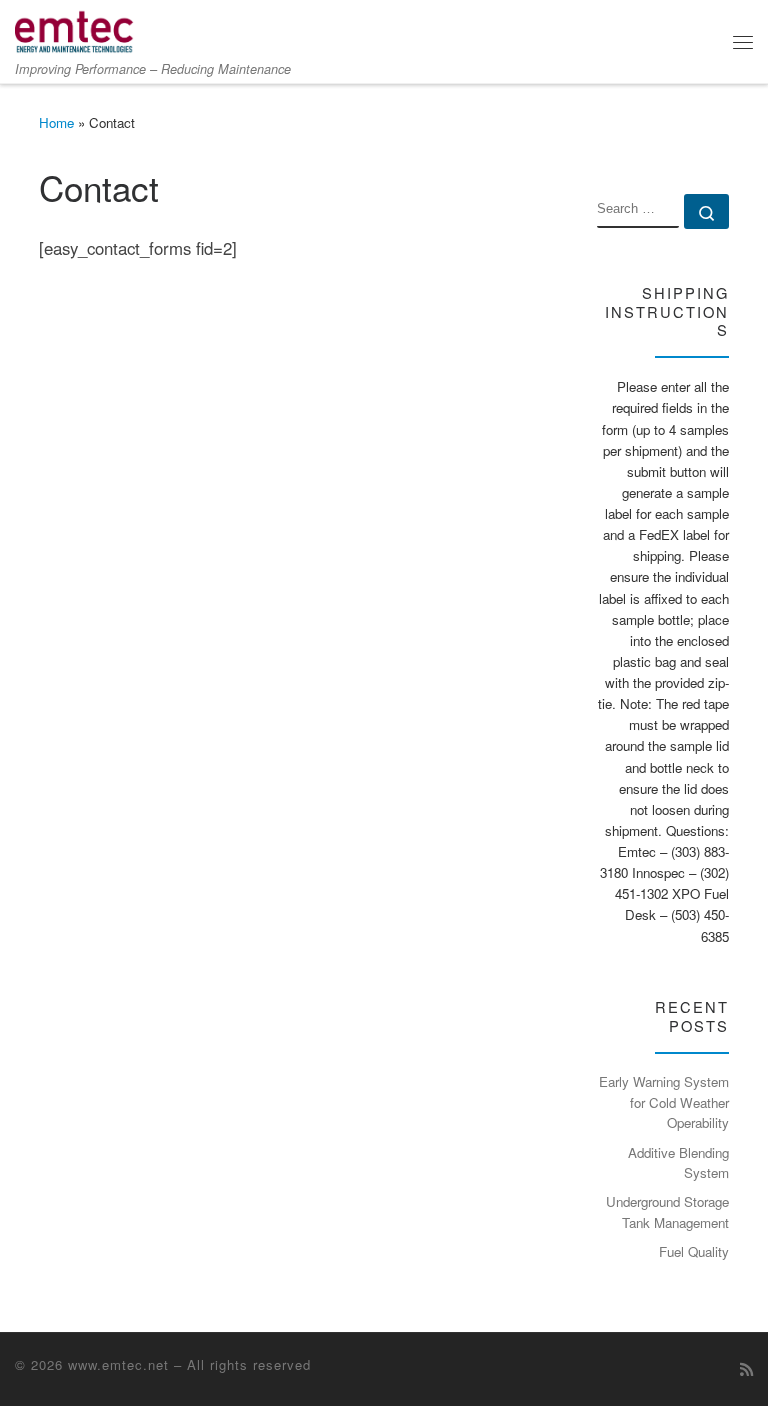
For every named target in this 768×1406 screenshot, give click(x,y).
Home (56, 122)
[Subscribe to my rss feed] (746, 1369)
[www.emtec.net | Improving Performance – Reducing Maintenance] (74, 28)
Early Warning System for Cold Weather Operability (664, 1102)
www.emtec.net (118, 1364)
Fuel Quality (694, 1251)
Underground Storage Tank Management (667, 1212)
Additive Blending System (678, 1163)
